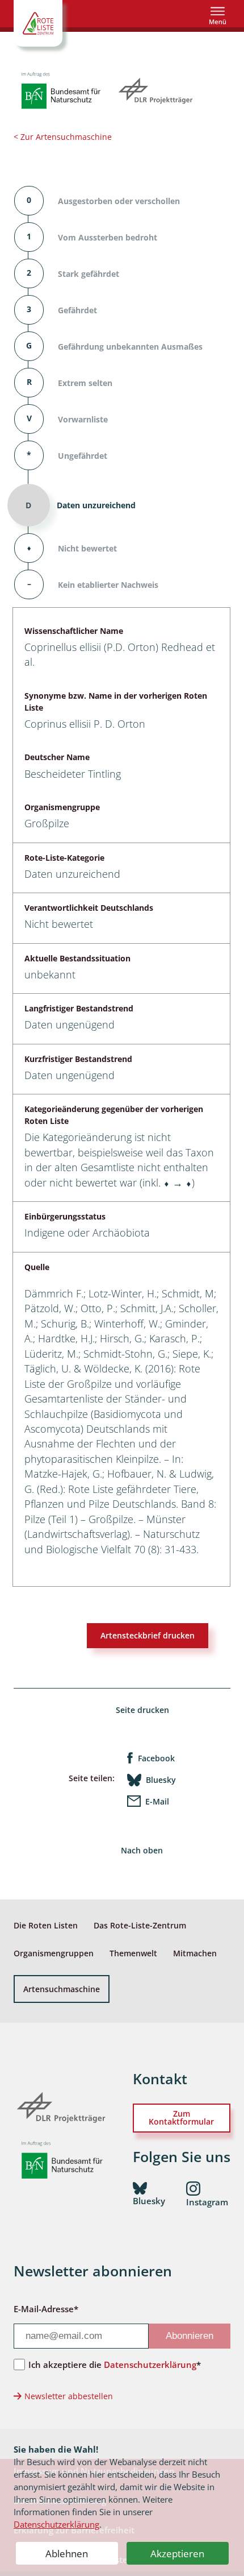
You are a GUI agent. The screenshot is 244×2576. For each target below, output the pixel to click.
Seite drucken (142, 1710)
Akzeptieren (177, 2554)
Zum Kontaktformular (181, 2117)
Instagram (207, 2202)
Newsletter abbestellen (69, 2396)
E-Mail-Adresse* (46, 2309)
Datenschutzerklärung (56, 2524)
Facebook (156, 1758)
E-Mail (157, 1801)
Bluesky (161, 1780)
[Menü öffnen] (218, 16)
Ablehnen (67, 2554)
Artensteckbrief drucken (148, 1635)
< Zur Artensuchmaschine (63, 137)
